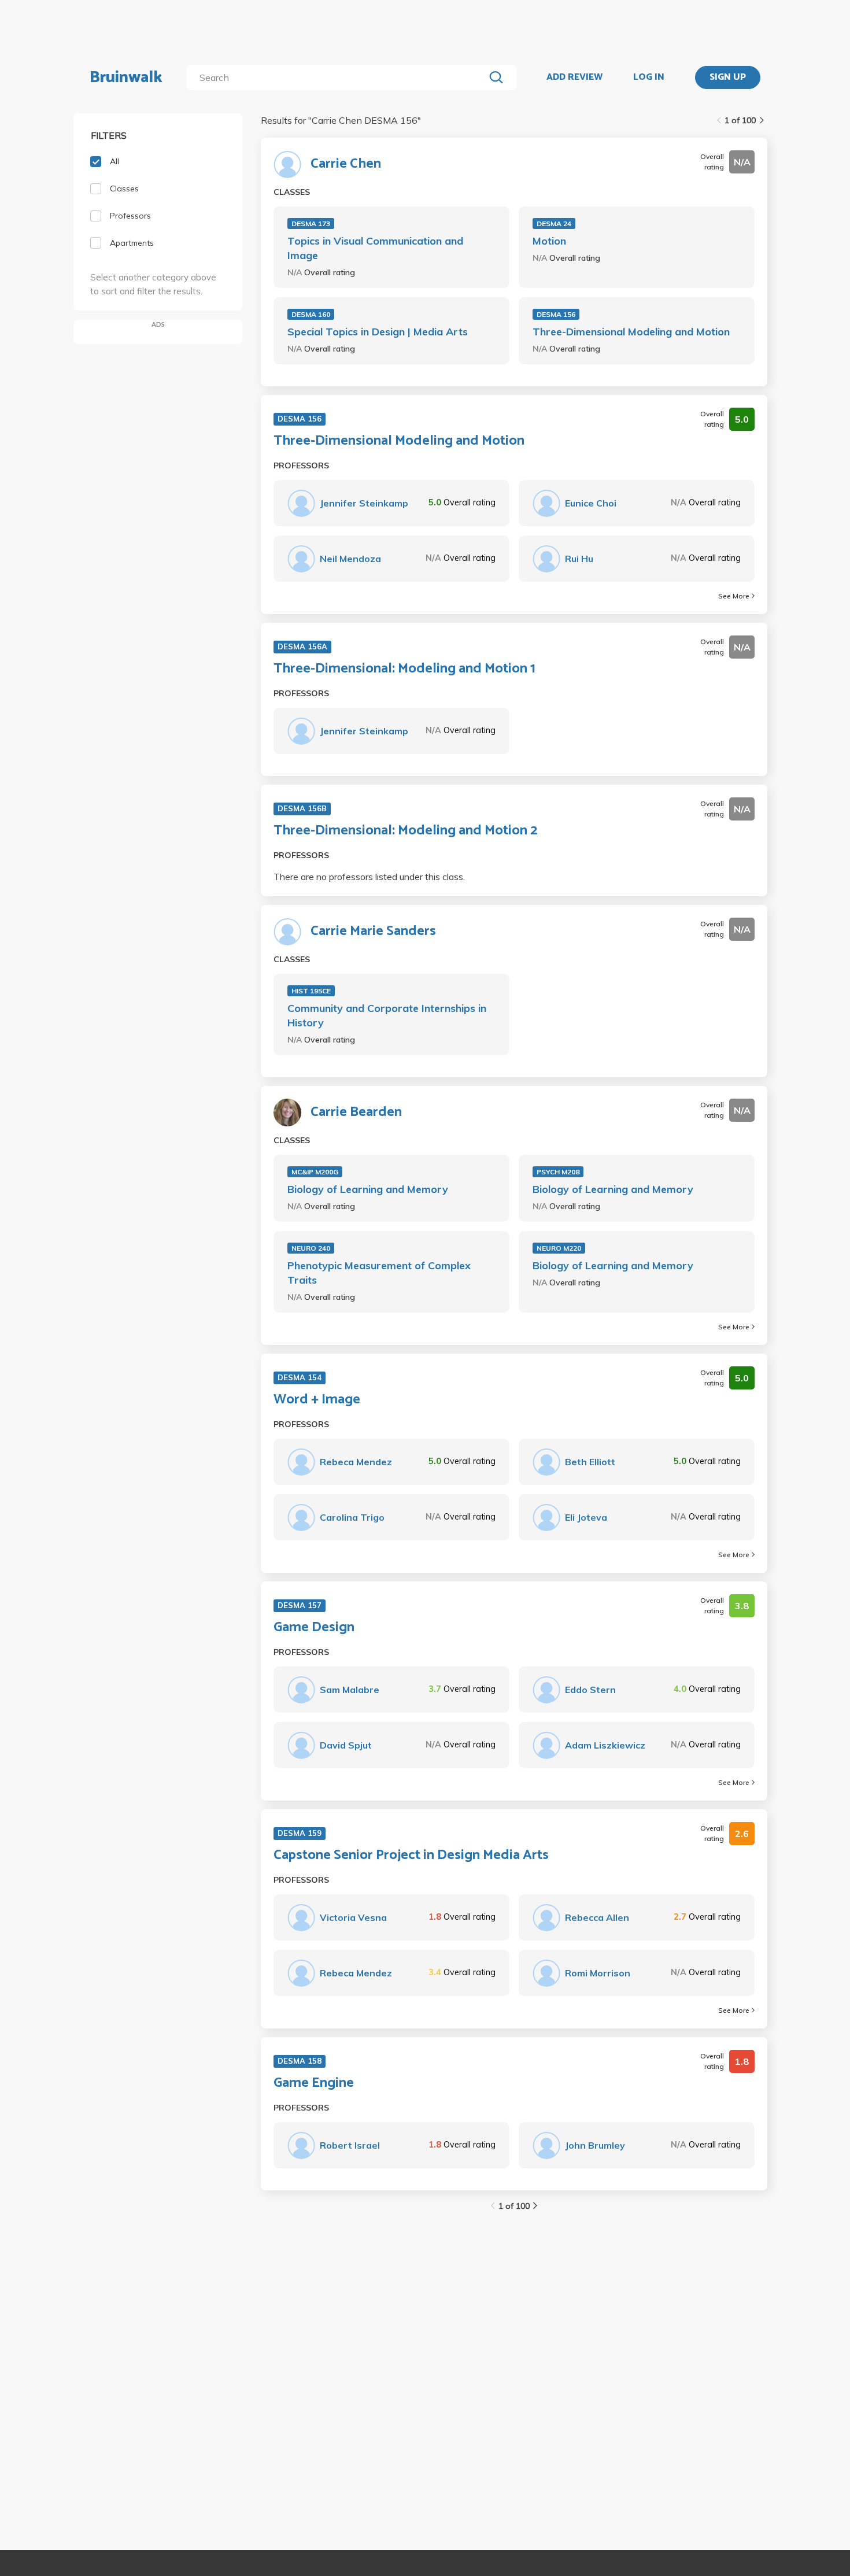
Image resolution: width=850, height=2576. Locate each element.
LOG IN (649, 77)
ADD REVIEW (574, 77)
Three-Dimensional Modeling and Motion (631, 332)
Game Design (314, 1628)
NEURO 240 (311, 1248)
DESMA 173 (311, 223)
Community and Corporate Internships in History (387, 1015)
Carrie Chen (346, 164)
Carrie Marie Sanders (373, 932)
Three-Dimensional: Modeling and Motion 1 (404, 669)
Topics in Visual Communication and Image (375, 248)
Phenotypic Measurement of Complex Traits (379, 1273)
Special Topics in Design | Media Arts (378, 332)
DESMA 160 (311, 314)
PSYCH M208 (558, 1172)
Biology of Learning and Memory (368, 1189)
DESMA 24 (554, 223)
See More (734, 596)
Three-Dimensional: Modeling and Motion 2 (405, 831)
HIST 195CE (311, 991)
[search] (338, 77)
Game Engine (314, 2083)
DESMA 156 (556, 314)
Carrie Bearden (356, 1113)
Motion (549, 241)
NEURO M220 (559, 1248)
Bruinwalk (126, 77)
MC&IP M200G (315, 1172)
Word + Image (317, 1400)
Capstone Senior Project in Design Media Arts (411, 1856)
